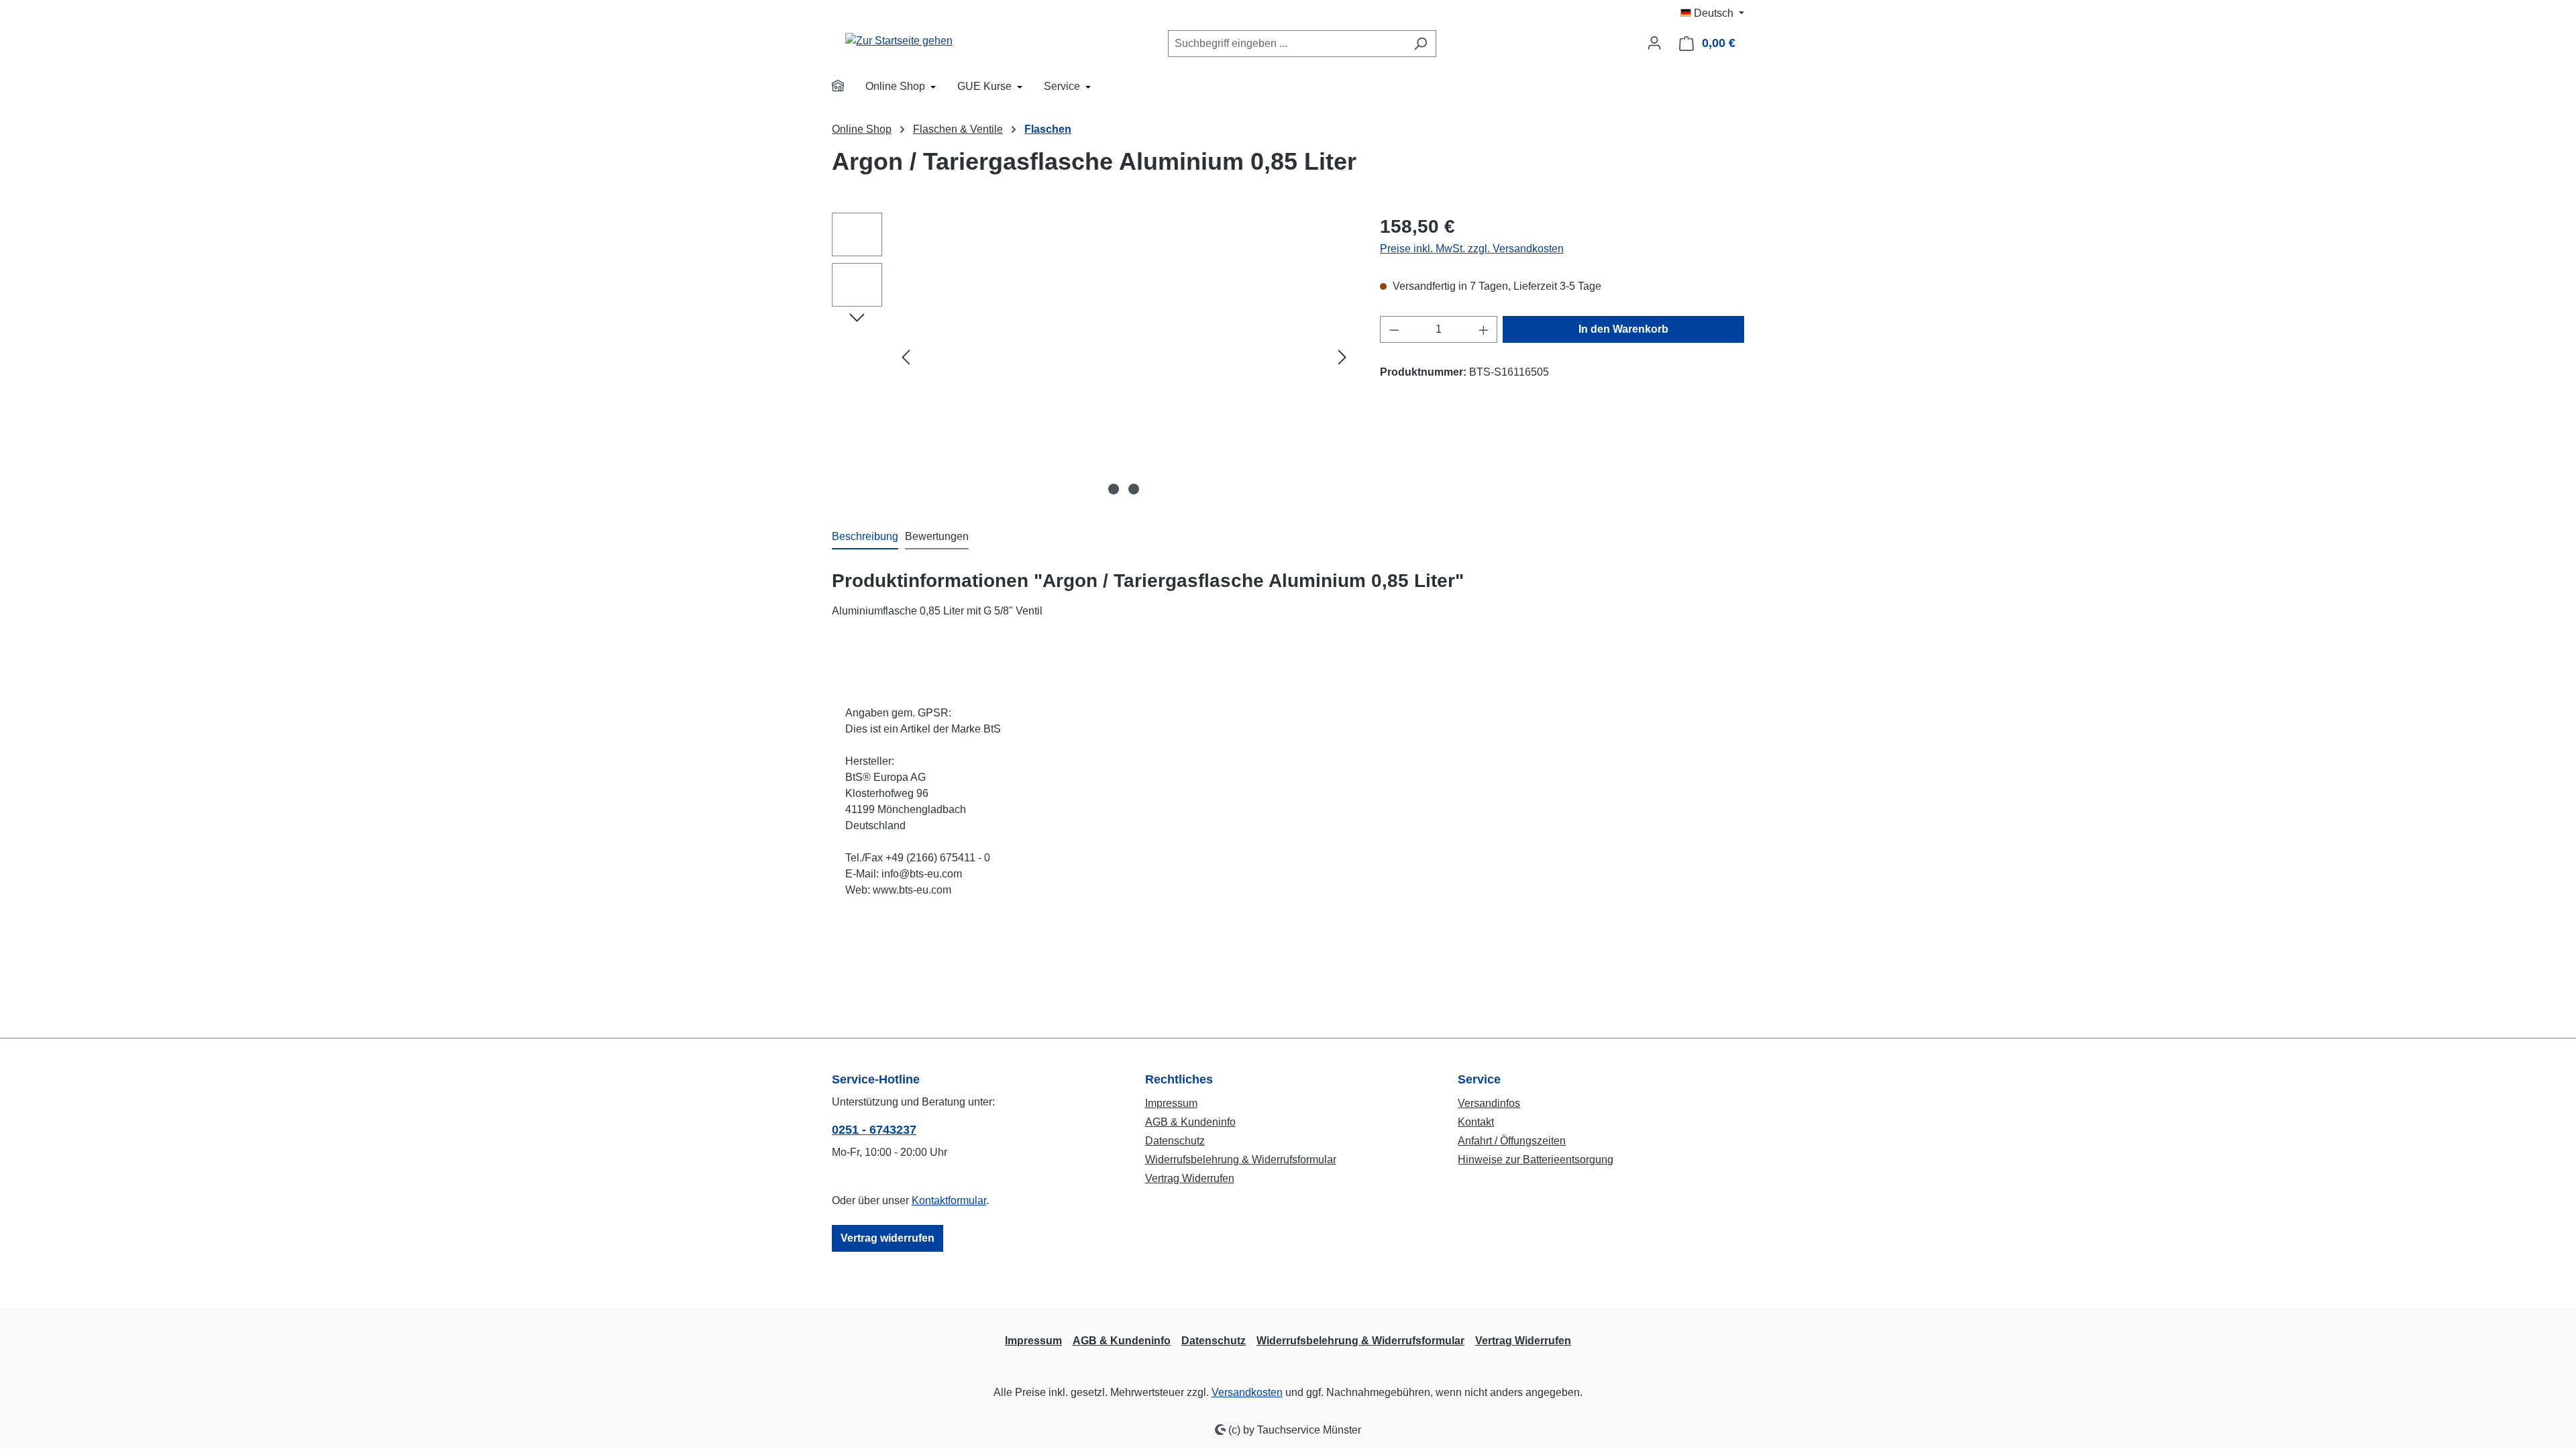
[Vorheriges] (906, 357)
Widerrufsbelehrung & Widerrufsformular (1241, 1160)
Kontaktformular (949, 1200)
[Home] (847, 88)
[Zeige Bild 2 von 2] (1134, 489)
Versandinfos (1489, 1103)
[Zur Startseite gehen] (899, 41)
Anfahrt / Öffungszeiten (1512, 1141)
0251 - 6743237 (874, 1130)
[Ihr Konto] (1654, 43)
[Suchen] (1420, 44)
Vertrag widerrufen (888, 1238)
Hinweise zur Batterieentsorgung (1536, 1160)
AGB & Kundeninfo (1190, 1122)
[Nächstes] (1342, 357)
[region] (1092, 357)
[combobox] (1287, 44)
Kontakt (1476, 1122)
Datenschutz (1175, 1141)
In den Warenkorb (1623, 329)
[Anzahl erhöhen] (1484, 329)
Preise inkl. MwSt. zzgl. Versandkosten (1472, 249)
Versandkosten (1247, 1392)
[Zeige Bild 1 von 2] (1114, 489)
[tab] (865, 537)
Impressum (1171, 1103)
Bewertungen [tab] (937, 536)
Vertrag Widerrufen (1190, 1178)
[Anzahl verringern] (1394, 329)
